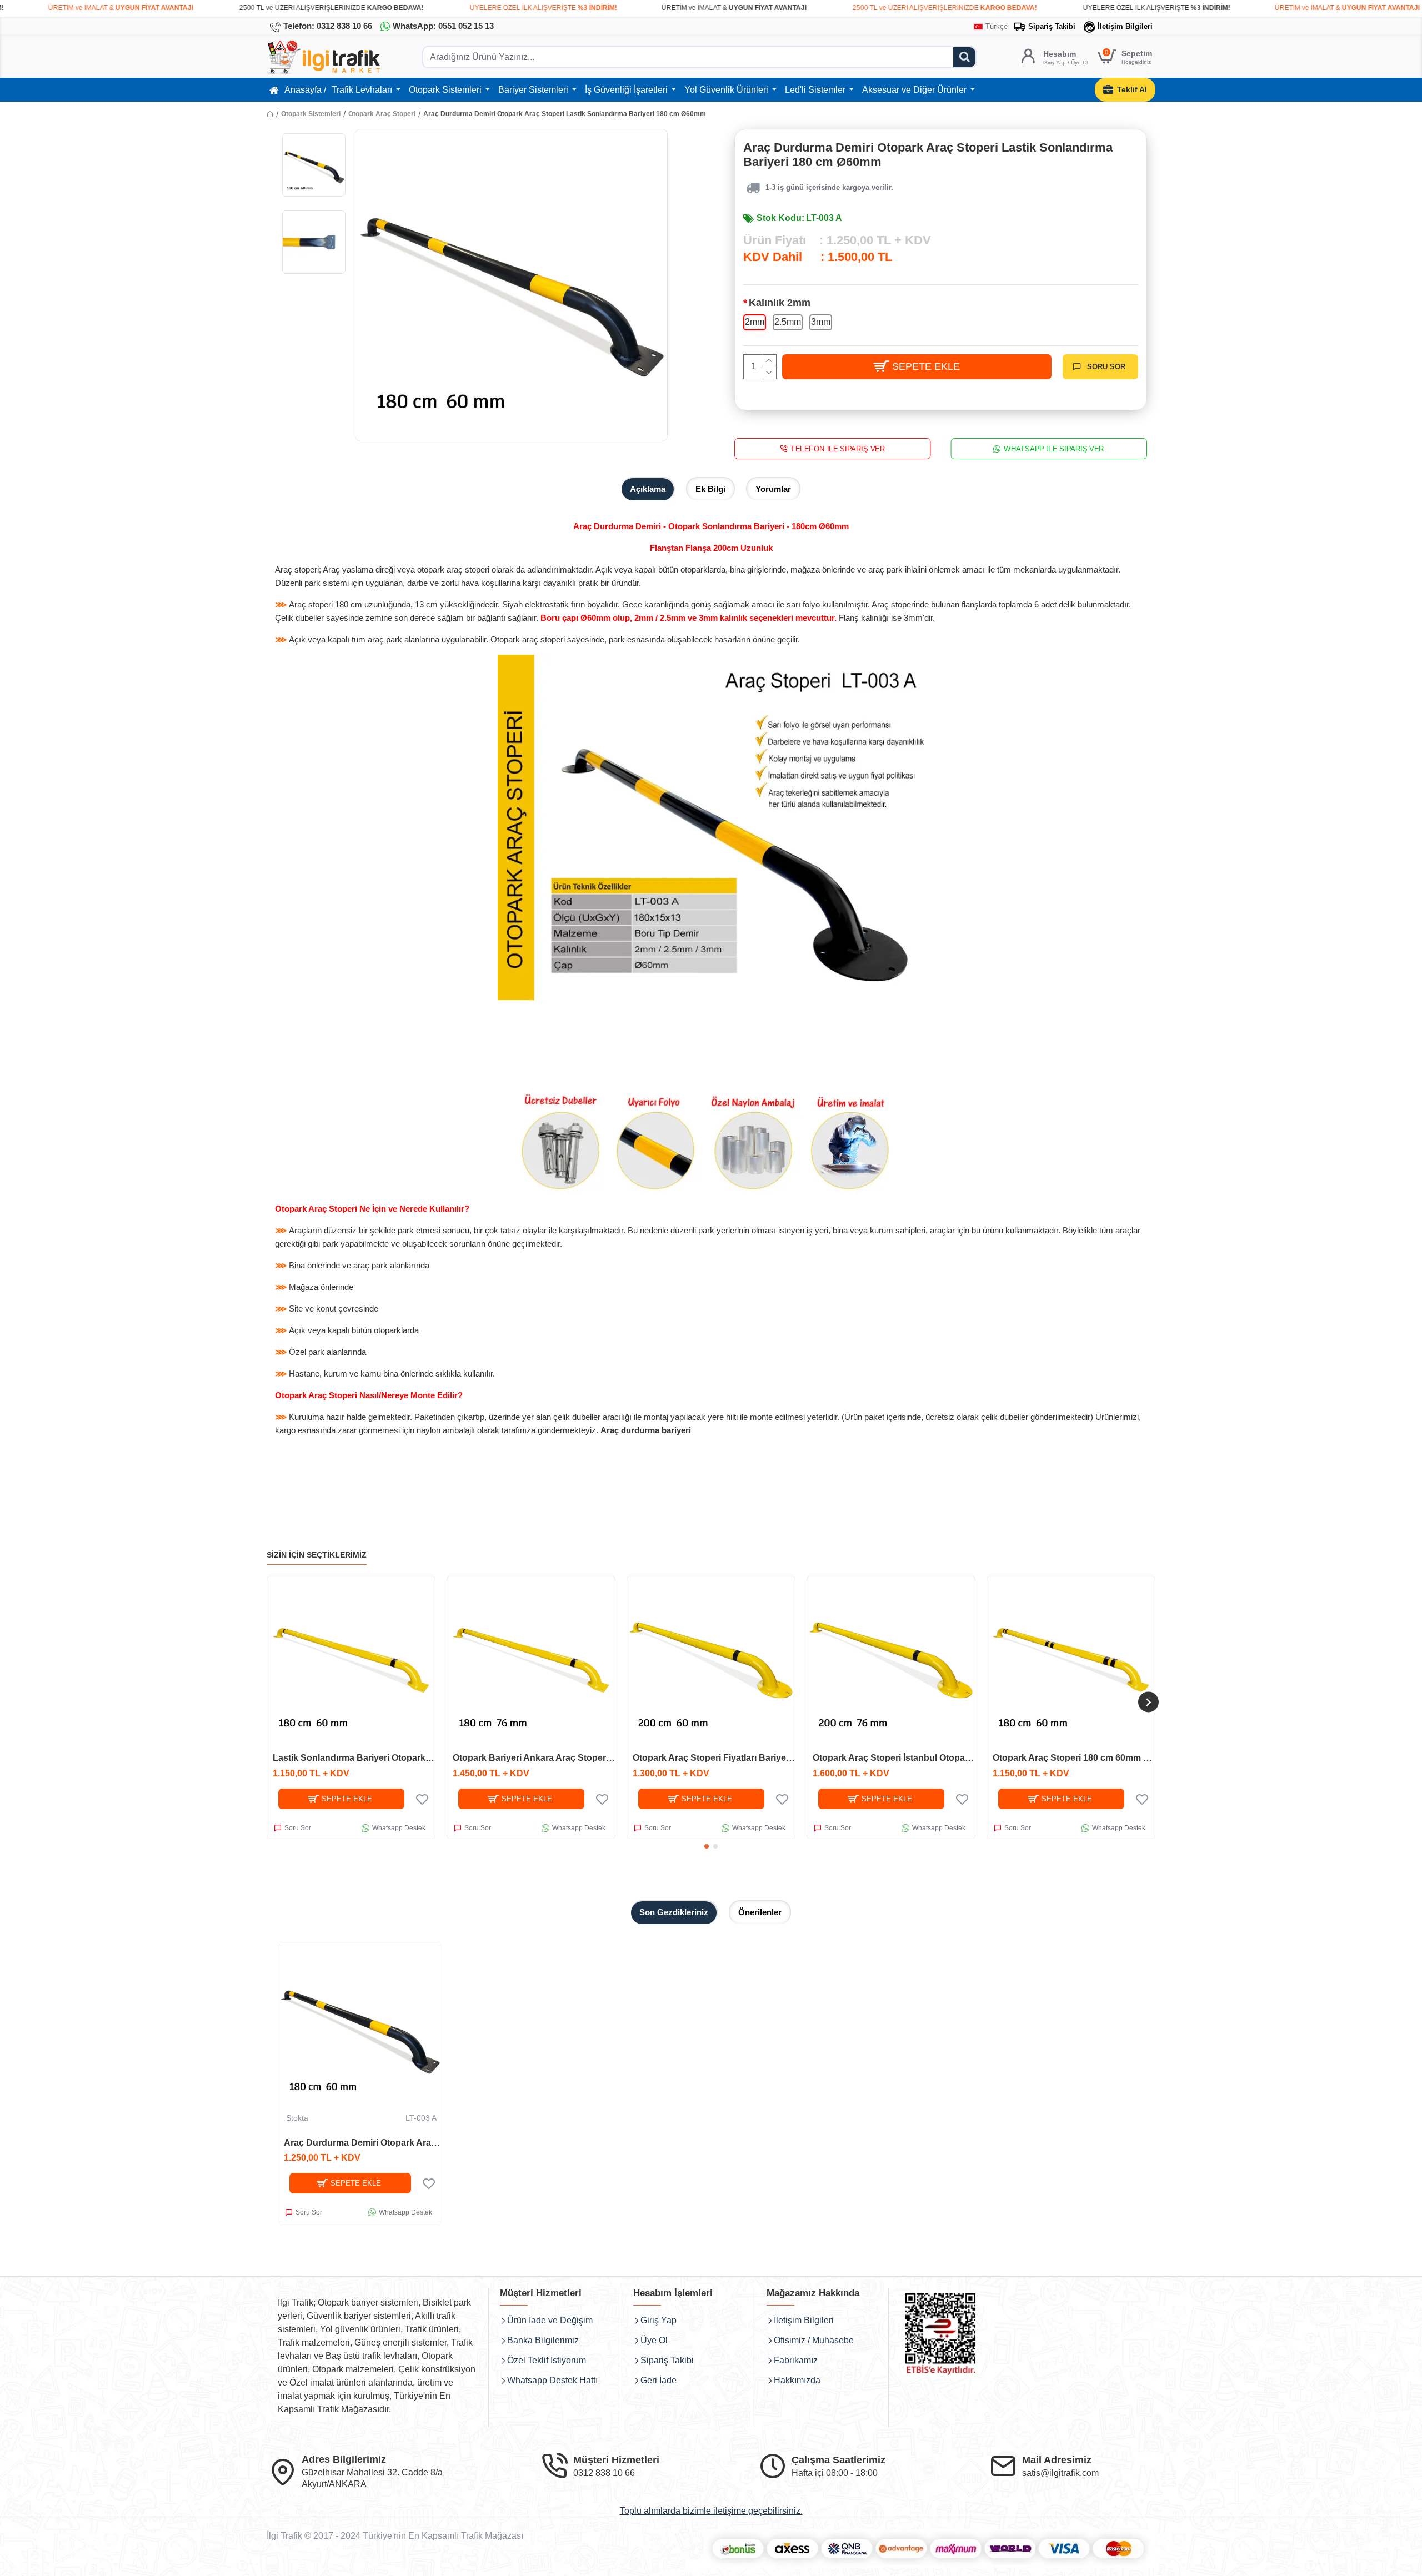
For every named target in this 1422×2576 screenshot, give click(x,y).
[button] (274, 1702)
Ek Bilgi (710, 489)
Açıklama (648, 489)
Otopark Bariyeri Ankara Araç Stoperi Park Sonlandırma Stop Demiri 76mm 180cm (534, 1758)
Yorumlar (773, 489)
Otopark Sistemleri (311, 114)
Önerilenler (760, 1912)
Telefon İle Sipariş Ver (838, 448)
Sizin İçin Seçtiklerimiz (317, 1555)
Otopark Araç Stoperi (382, 114)
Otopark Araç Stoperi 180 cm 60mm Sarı (1074, 1758)
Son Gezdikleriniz (674, 1912)
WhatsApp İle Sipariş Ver (1055, 448)
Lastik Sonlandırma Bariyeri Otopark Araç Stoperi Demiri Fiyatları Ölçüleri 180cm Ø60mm (354, 1758)
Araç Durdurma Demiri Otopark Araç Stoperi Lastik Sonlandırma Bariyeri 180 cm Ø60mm (363, 2143)
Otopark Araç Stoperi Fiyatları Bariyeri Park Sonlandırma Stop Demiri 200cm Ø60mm (714, 1758)
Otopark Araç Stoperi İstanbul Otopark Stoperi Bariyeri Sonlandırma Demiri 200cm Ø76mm (894, 1758)
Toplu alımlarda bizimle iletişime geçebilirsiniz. (711, 2511)
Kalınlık (780, 303)
